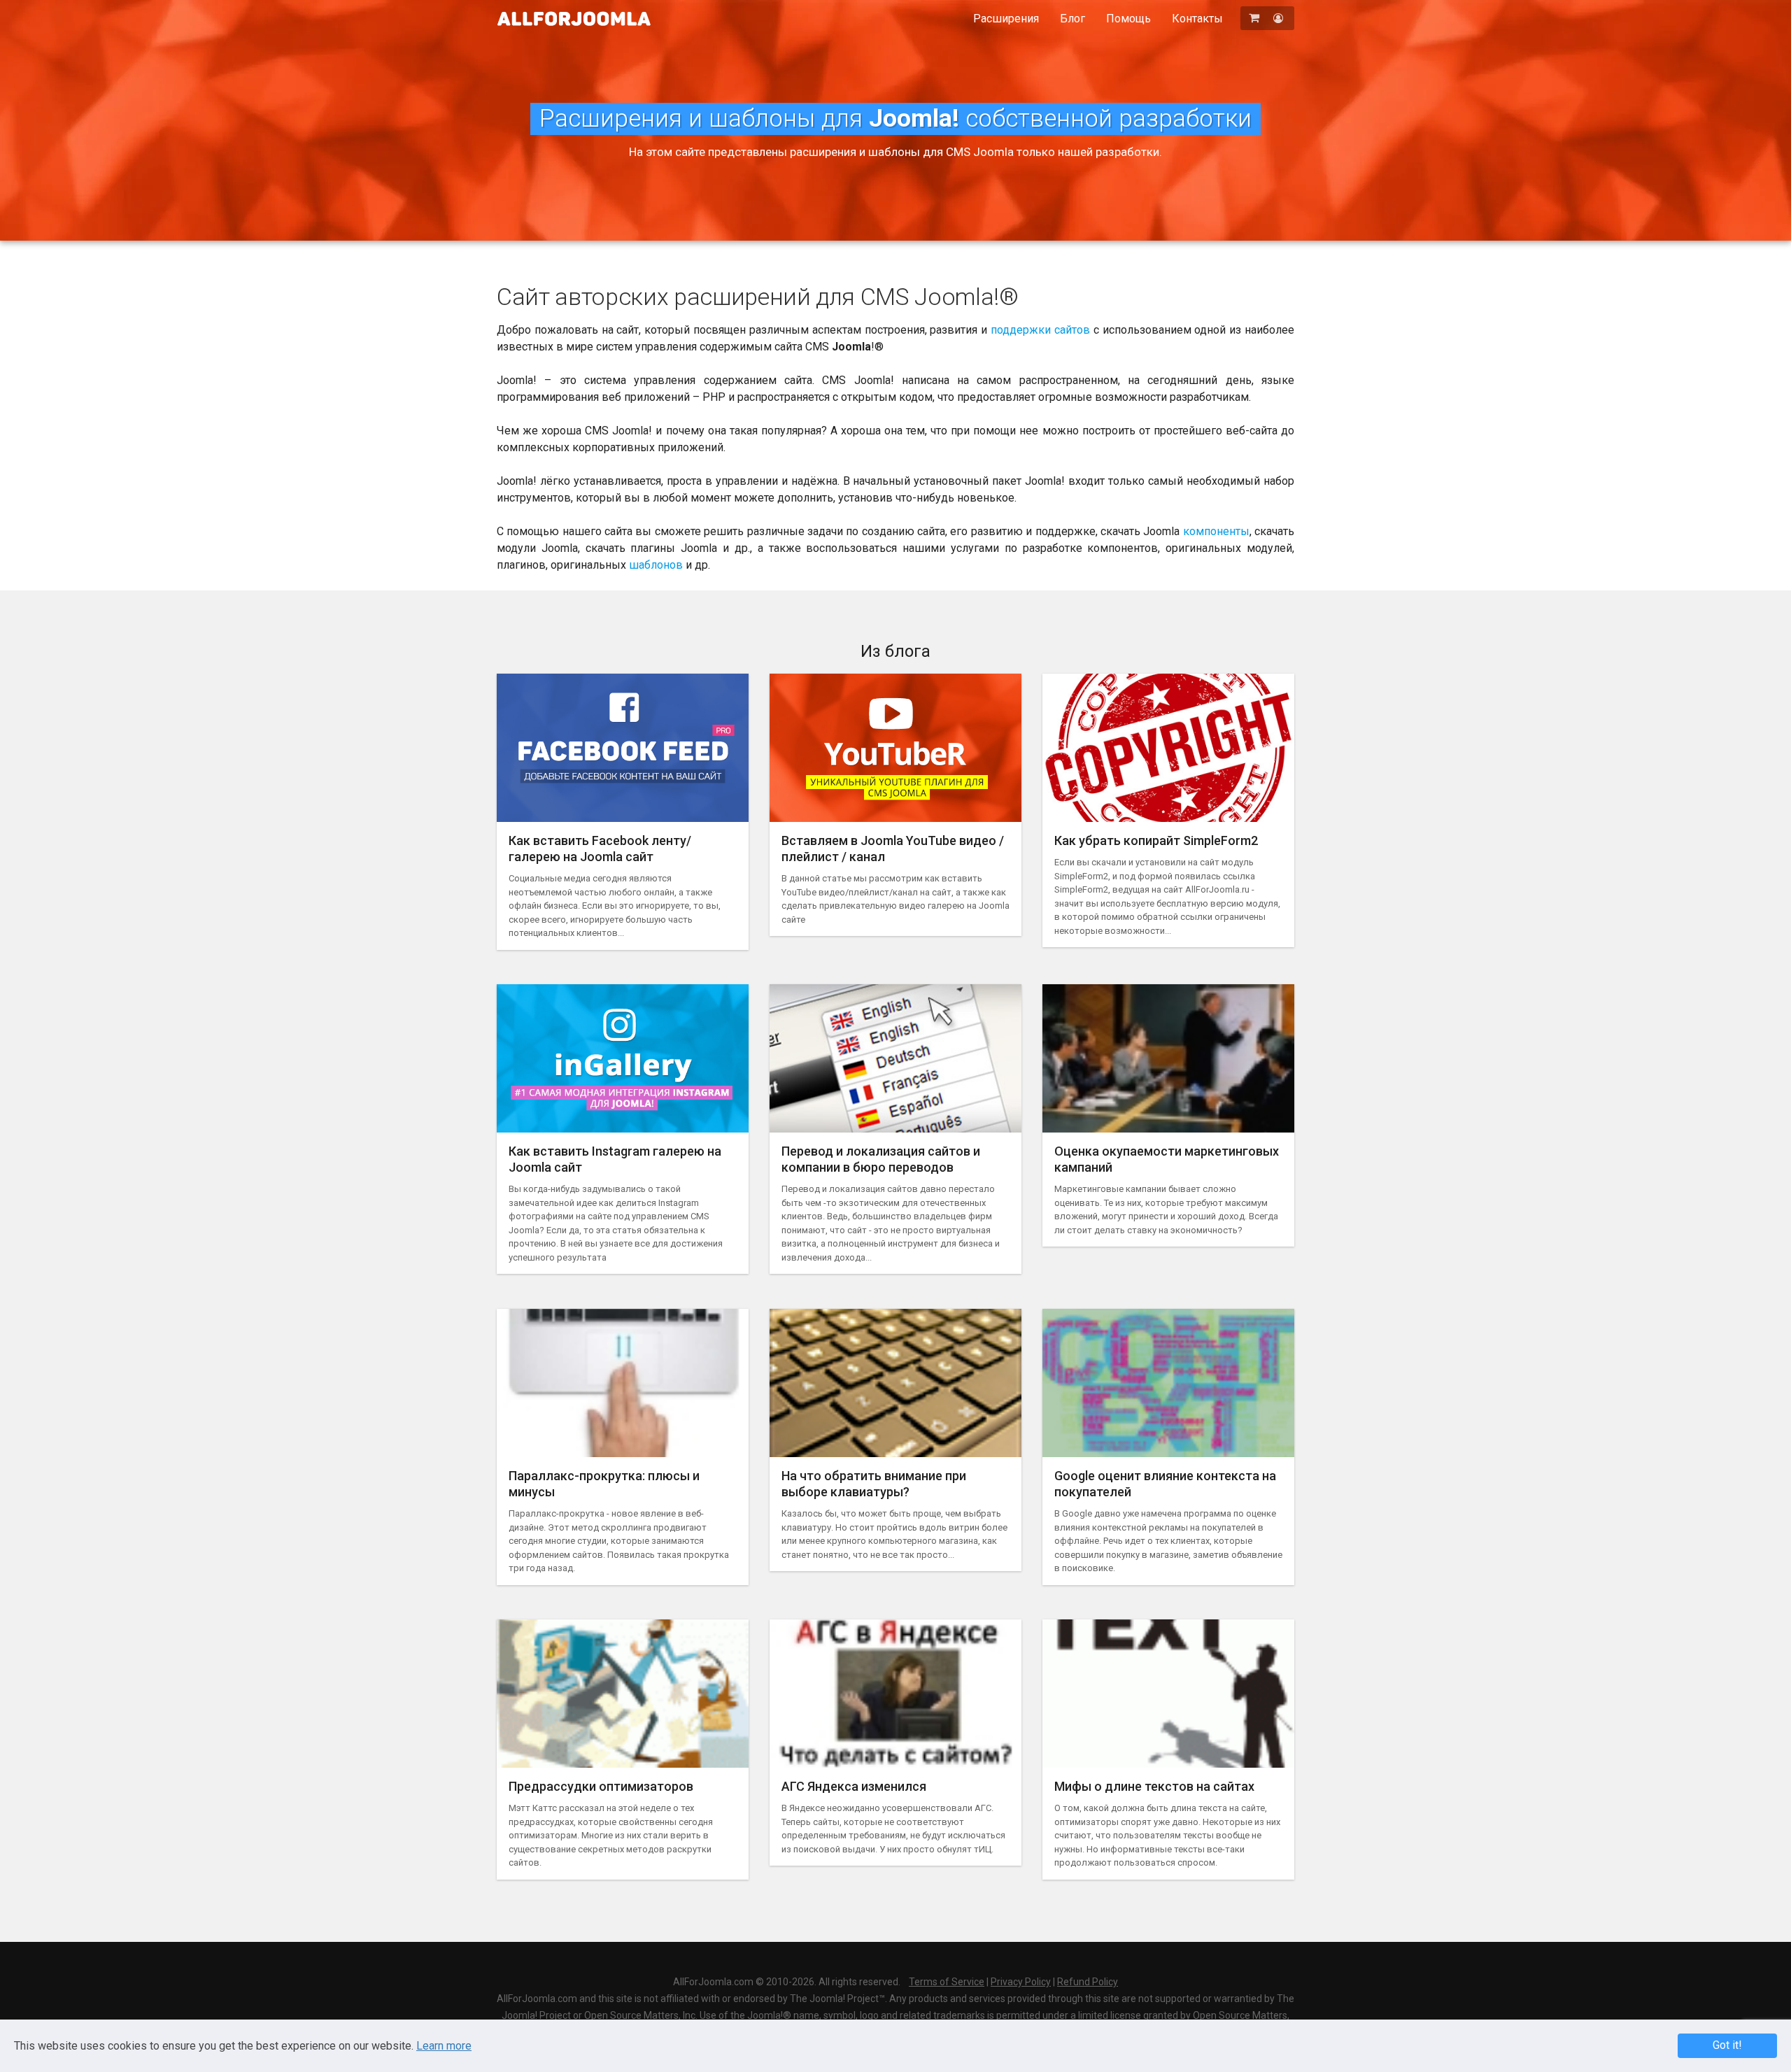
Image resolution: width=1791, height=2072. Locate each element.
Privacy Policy (1021, 1982)
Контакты (1197, 19)
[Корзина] (1255, 18)
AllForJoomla (574, 19)
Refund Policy (1088, 1982)
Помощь (1128, 19)
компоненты (1216, 531)
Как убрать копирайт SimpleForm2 (1156, 840)
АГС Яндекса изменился (854, 1786)
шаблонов (656, 565)
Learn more (444, 2046)
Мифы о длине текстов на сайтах (1154, 1786)
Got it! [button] (1727, 2045)
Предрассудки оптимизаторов (601, 1786)
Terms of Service (947, 1982)
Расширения (1006, 19)
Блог (1073, 19)
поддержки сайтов (1040, 330)
